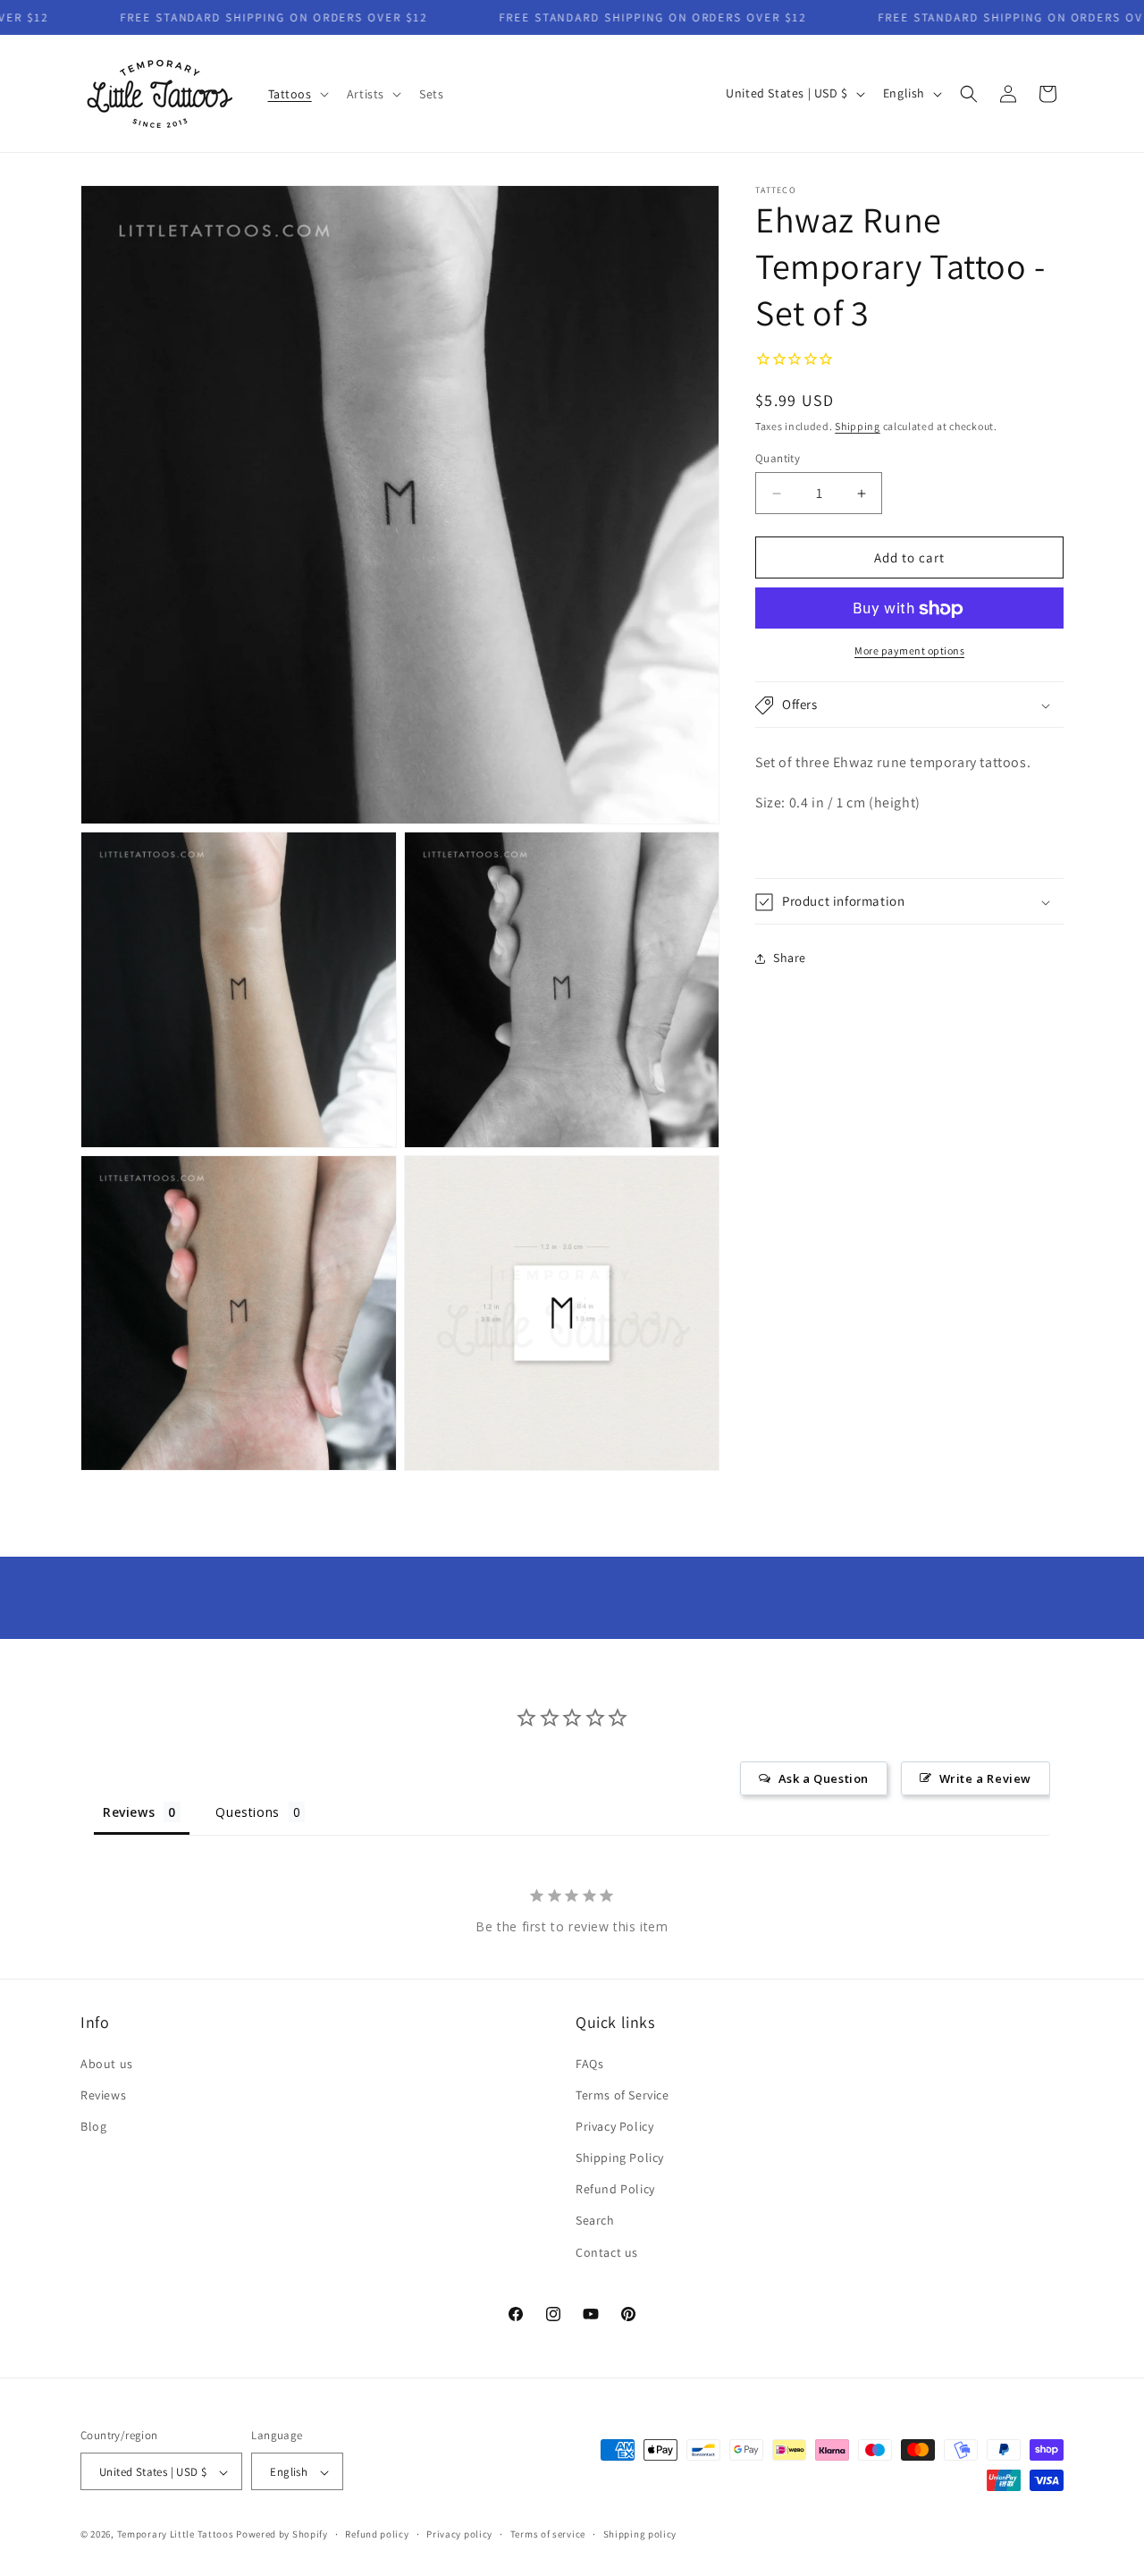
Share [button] (790, 958)
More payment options (909, 651)
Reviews (103, 2095)
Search (595, 2221)
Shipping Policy (620, 2158)
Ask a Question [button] (824, 1778)
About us (107, 2064)
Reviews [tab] (129, 1812)
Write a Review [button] (985, 1778)
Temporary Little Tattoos (176, 2535)
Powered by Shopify (282, 2535)
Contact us (607, 2252)
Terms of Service (622, 2095)
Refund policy (377, 2534)
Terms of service (548, 2534)
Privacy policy (459, 2534)
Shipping (858, 427)
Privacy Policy (614, 2126)
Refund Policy (615, 2190)
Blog (93, 2126)
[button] (297, 94)
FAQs (589, 2064)
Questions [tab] (247, 1812)
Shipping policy (640, 2534)
